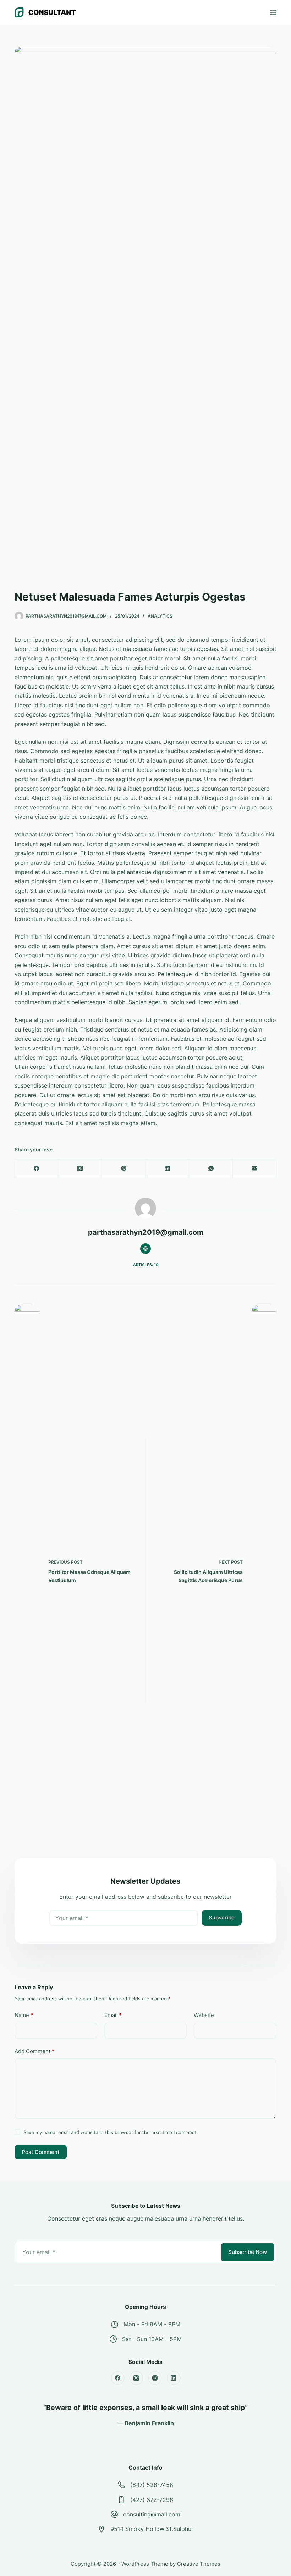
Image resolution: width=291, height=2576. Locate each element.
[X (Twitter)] (80, 1168)
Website (204, 2015)
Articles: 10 (146, 1265)
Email (113, 2015)
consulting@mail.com (152, 2514)
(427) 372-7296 (152, 2500)
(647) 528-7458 (152, 2485)
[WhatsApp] (211, 1168)
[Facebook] (37, 1168)
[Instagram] (155, 2378)
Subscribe (222, 1917)
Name (24, 2015)
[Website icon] (145, 1249)
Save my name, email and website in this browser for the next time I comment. (111, 2132)
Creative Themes (199, 2564)
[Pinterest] (124, 1168)
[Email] (255, 1168)
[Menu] (273, 12)
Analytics (160, 616)
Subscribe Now (248, 2252)
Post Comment (41, 2152)
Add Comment (34, 2051)
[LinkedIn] (168, 1168)
